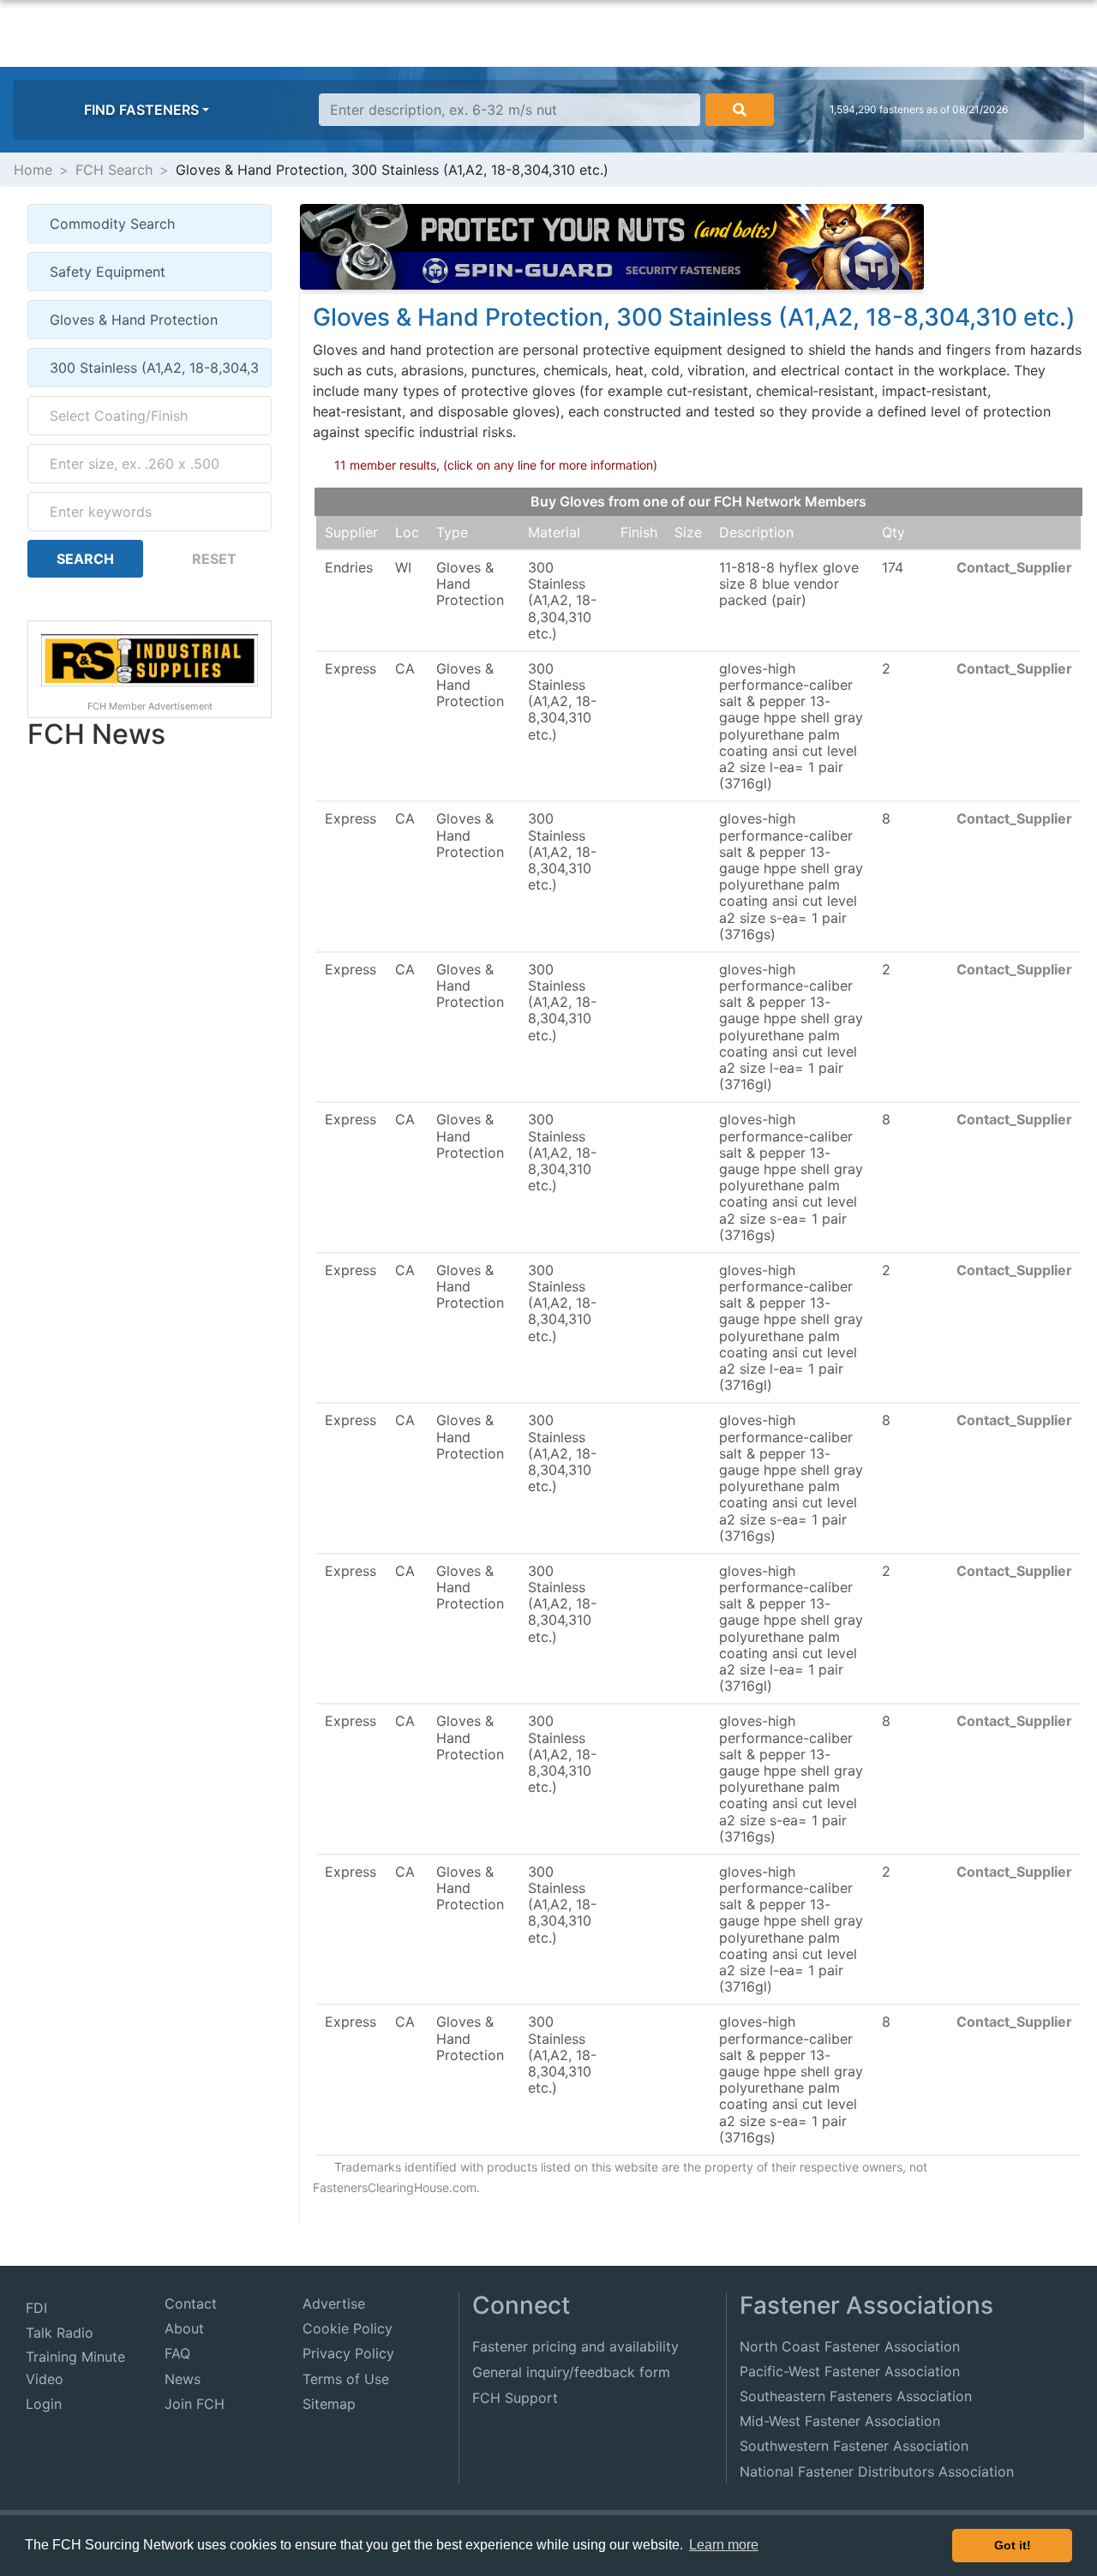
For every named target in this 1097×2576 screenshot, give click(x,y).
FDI (36, 2308)
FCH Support (515, 2398)
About (184, 2328)
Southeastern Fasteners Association (856, 2396)
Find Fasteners (141, 110)
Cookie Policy (348, 2328)
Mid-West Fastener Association (840, 2421)
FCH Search (114, 170)
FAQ (177, 2353)
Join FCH (195, 2404)
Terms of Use (346, 2379)
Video (45, 2379)
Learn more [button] (724, 2545)
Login (44, 2404)
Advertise (334, 2303)
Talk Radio (60, 2333)
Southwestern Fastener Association (854, 2446)
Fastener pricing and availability (575, 2346)
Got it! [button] (1013, 2545)
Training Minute (75, 2357)
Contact (191, 2303)
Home (33, 170)
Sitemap (329, 2404)
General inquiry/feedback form (571, 2372)
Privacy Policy (348, 2353)
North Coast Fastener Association (850, 2346)
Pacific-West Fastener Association (850, 2371)
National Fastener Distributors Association (877, 2471)
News (183, 2379)
